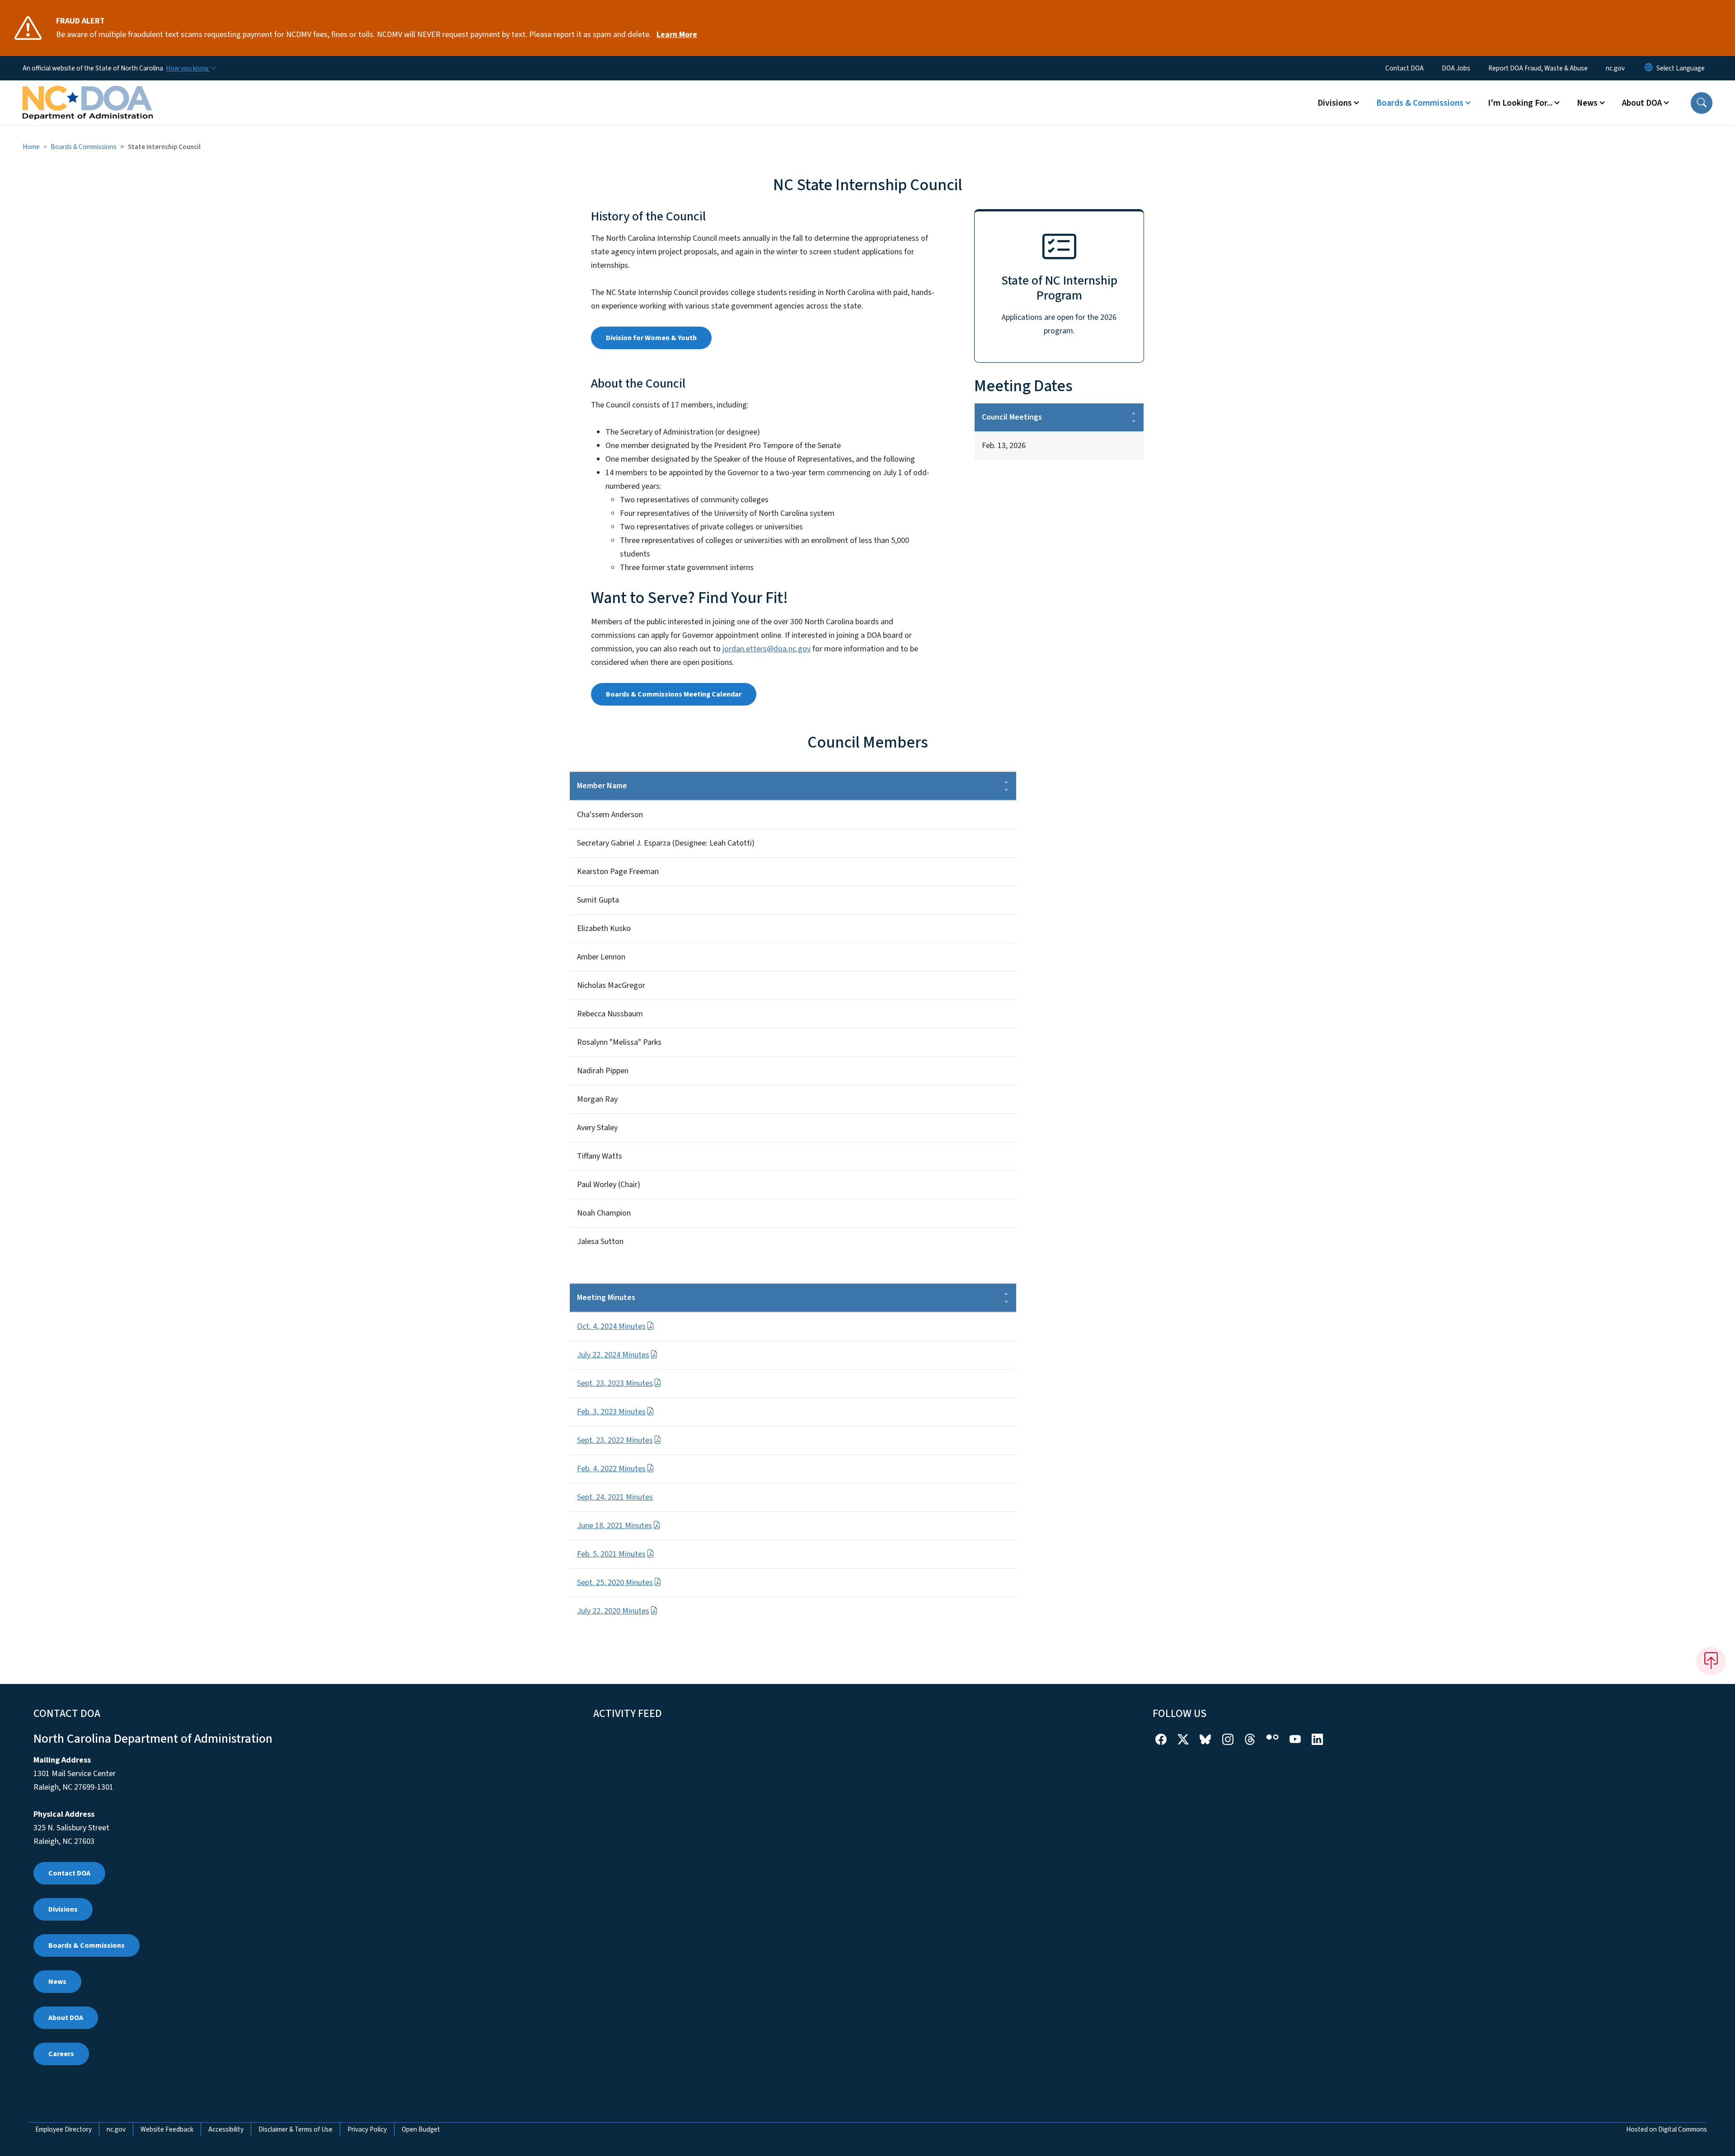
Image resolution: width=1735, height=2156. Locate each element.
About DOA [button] (1642, 103)
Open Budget (421, 2129)
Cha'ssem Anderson (610, 815)
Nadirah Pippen (603, 1071)
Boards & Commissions (84, 147)
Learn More (677, 35)
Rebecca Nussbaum (610, 1014)
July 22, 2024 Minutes (613, 1355)
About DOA (66, 2018)
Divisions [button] (1335, 103)
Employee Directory (63, 2129)
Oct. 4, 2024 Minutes (611, 1326)
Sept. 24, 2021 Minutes (615, 1497)
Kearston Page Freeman (618, 872)
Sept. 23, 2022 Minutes (615, 1440)
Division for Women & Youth (651, 338)
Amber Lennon (601, 957)
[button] (1702, 103)
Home (31, 147)
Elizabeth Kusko (604, 928)
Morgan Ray (597, 1099)
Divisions (63, 1909)
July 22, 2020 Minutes (613, 1611)
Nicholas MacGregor (611, 985)
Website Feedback (167, 2129)
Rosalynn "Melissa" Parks (619, 1042)
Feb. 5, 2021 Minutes (611, 1554)
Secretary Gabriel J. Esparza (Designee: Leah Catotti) (666, 843)
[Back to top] (1711, 1661)
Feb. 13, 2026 (1004, 446)
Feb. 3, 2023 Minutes (611, 1412)
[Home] (88, 93)
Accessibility (226, 2129)
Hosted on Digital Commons (1667, 2129)
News (57, 1982)
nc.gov (1615, 68)
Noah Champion (604, 1213)
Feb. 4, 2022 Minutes (611, 1469)
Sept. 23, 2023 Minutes (615, 1383)
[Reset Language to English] (1649, 68)
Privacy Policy (367, 2129)
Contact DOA (1404, 68)
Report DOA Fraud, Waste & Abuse (1538, 68)
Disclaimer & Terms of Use (295, 2129)
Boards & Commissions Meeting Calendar (674, 694)
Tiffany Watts (600, 1156)
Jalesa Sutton (600, 1242)
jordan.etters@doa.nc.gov (767, 649)
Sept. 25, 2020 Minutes (615, 1583)
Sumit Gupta (598, 900)
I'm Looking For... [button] (1520, 103)
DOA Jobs (1456, 68)
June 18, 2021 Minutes (614, 1526)
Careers (61, 2054)
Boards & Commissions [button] (1420, 103)
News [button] (1587, 103)
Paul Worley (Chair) (609, 1185)
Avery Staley (597, 1128)
